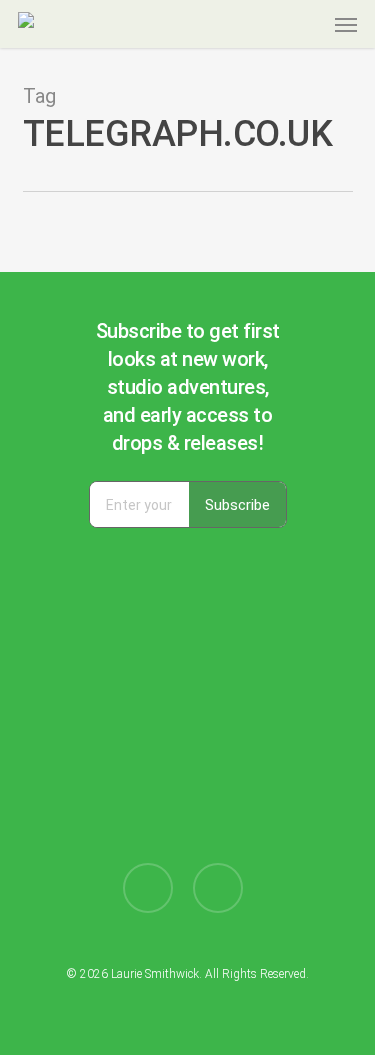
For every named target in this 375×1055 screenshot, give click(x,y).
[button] (346, 24)
